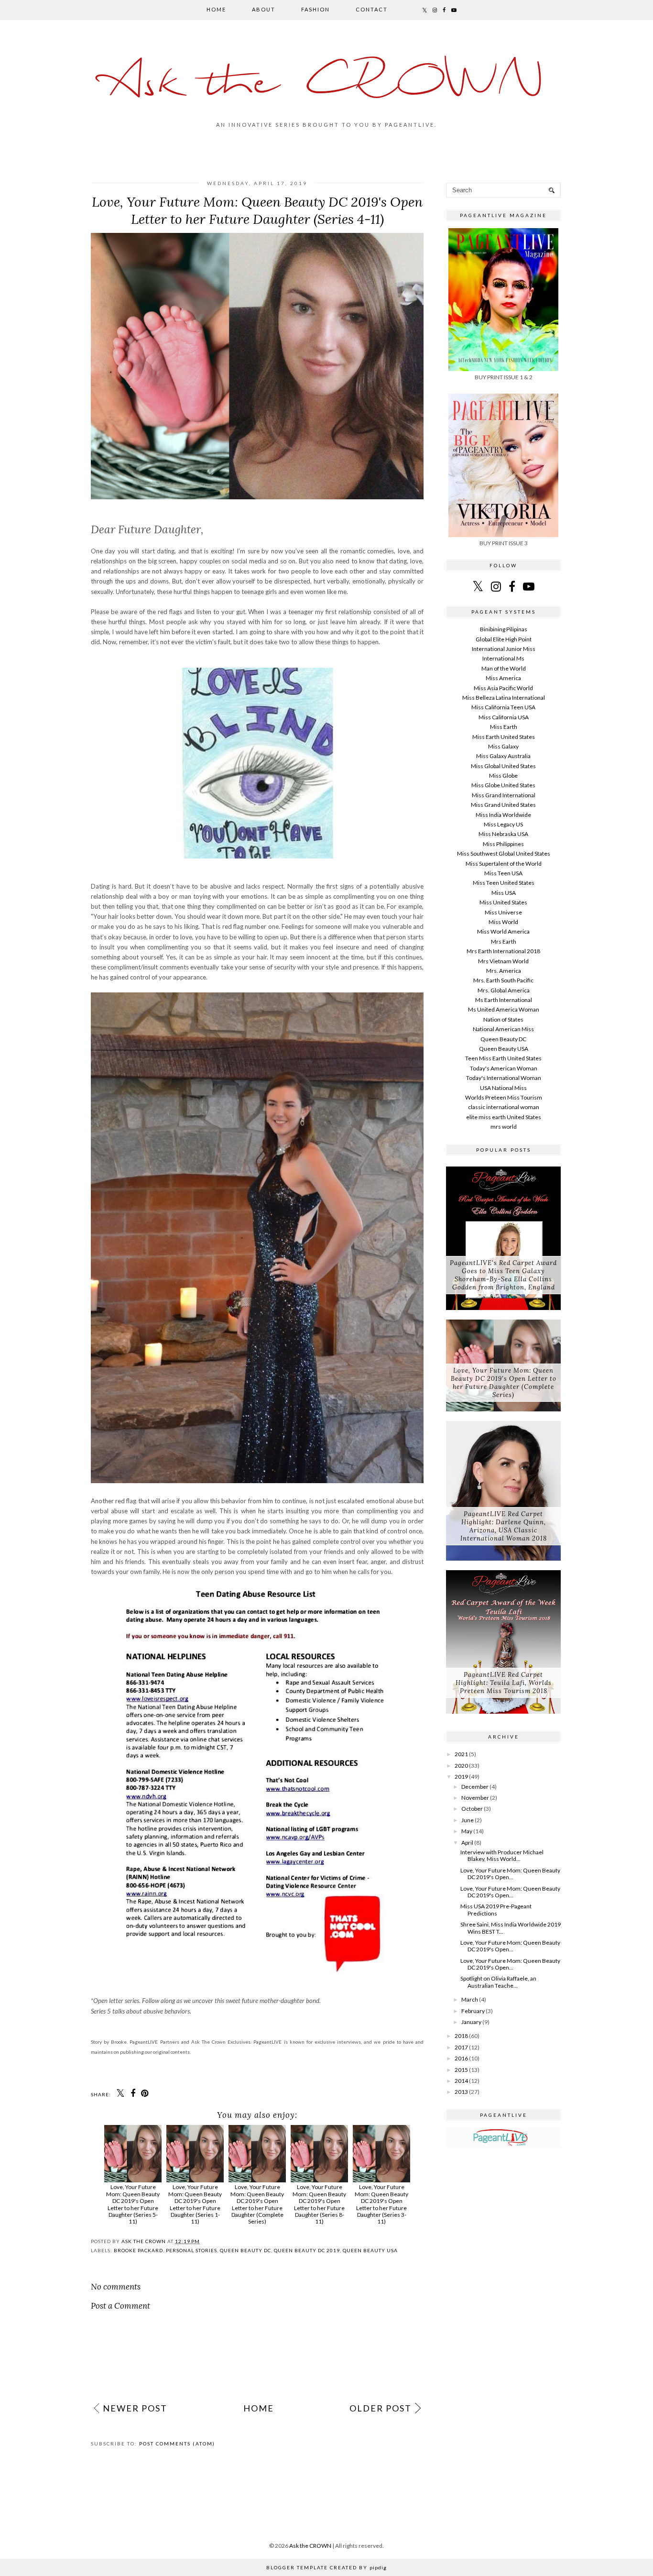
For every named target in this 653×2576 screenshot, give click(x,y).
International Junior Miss (504, 649)
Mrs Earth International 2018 (503, 951)
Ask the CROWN (326, 84)
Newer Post (135, 2408)
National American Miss (503, 1029)
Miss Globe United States (503, 785)
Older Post (381, 2408)
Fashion (316, 9)
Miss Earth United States (504, 737)
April (467, 1843)
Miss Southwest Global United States (504, 853)
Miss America (503, 678)
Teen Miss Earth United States (503, 1058)
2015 (461, 2070)
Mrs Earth (504, 941)
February (473, 2011)
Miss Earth (504, 727)
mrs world (504, 1127)
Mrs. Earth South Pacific (503, 980)
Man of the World (504, 668)
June (468, 1820)
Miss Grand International (504, 795)
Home (216, 9)
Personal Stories (191, 2250)
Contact (372, 9)
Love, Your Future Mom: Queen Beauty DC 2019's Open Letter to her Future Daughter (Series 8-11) (319, 2204)
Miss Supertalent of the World (504, 864)
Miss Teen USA (503, 873)
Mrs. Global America (504, 990)
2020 (461, 1766)
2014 (461, 2081)
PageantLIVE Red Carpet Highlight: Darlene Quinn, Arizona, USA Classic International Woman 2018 (504, 1526)
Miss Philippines (503, 844)
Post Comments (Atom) (177, 2444)
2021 (461, 1754)
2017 (461, 2047)
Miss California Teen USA (503, 707)
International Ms (503, 658)
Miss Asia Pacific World (503, 688)
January (471, 2022)
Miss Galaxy (503, 746)
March (470, 1999)
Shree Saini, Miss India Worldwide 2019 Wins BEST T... (511, 1928)
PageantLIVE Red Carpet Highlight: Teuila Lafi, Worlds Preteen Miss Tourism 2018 (504, 1683)
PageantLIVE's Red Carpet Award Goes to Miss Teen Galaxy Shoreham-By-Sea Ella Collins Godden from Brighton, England (503, 1275)
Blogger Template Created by (326, 2567)
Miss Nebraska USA (503, 834)
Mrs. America (504, 971)
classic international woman (504, 1107)
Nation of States (503, 1019)
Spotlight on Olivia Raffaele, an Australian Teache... (498, 1982)
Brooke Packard (138, 2250)
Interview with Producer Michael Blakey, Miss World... (502, 1855)
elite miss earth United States (504, 1117)
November (475, 1798)
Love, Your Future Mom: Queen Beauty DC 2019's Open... (510, 1874)
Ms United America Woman (504, 1009)
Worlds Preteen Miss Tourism (504, 1097)
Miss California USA (504, 717)
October (472, 1809)
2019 (461, 1777)
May (467, 1831)
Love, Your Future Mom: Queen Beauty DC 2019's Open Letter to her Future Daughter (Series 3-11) (381, 2204)
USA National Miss (503, 1088)
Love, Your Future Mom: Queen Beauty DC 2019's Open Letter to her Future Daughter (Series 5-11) (133, 2204)
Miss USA (504, 893)
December (475, 1787)
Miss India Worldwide (503, 815)
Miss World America (503, 931)
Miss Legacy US (503, 824)
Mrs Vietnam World (503, 961)
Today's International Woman (504, 1078)
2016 (461, 2058)
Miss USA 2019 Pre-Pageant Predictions (496, 1910)
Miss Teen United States (504, 883)
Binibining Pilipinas (504, 629)
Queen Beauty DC (245, 2250)
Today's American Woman (504, 1068)
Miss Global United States (503, 766)
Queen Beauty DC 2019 (307, 2250)
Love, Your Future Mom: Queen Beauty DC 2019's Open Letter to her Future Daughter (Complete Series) (257, 2204)
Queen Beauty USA (370, 2250)
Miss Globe (503, 776)
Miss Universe (503, 912)
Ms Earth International (504, 1000)
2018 (461, 2036)
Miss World (503, 922)
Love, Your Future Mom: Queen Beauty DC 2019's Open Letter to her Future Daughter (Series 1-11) (195, 2204)
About (264, 9)
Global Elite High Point (504, 639)
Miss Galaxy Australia (503, 756)
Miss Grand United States (503, 805)
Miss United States (503, 902)
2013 (461, 2092)
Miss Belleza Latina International (504, 698)
